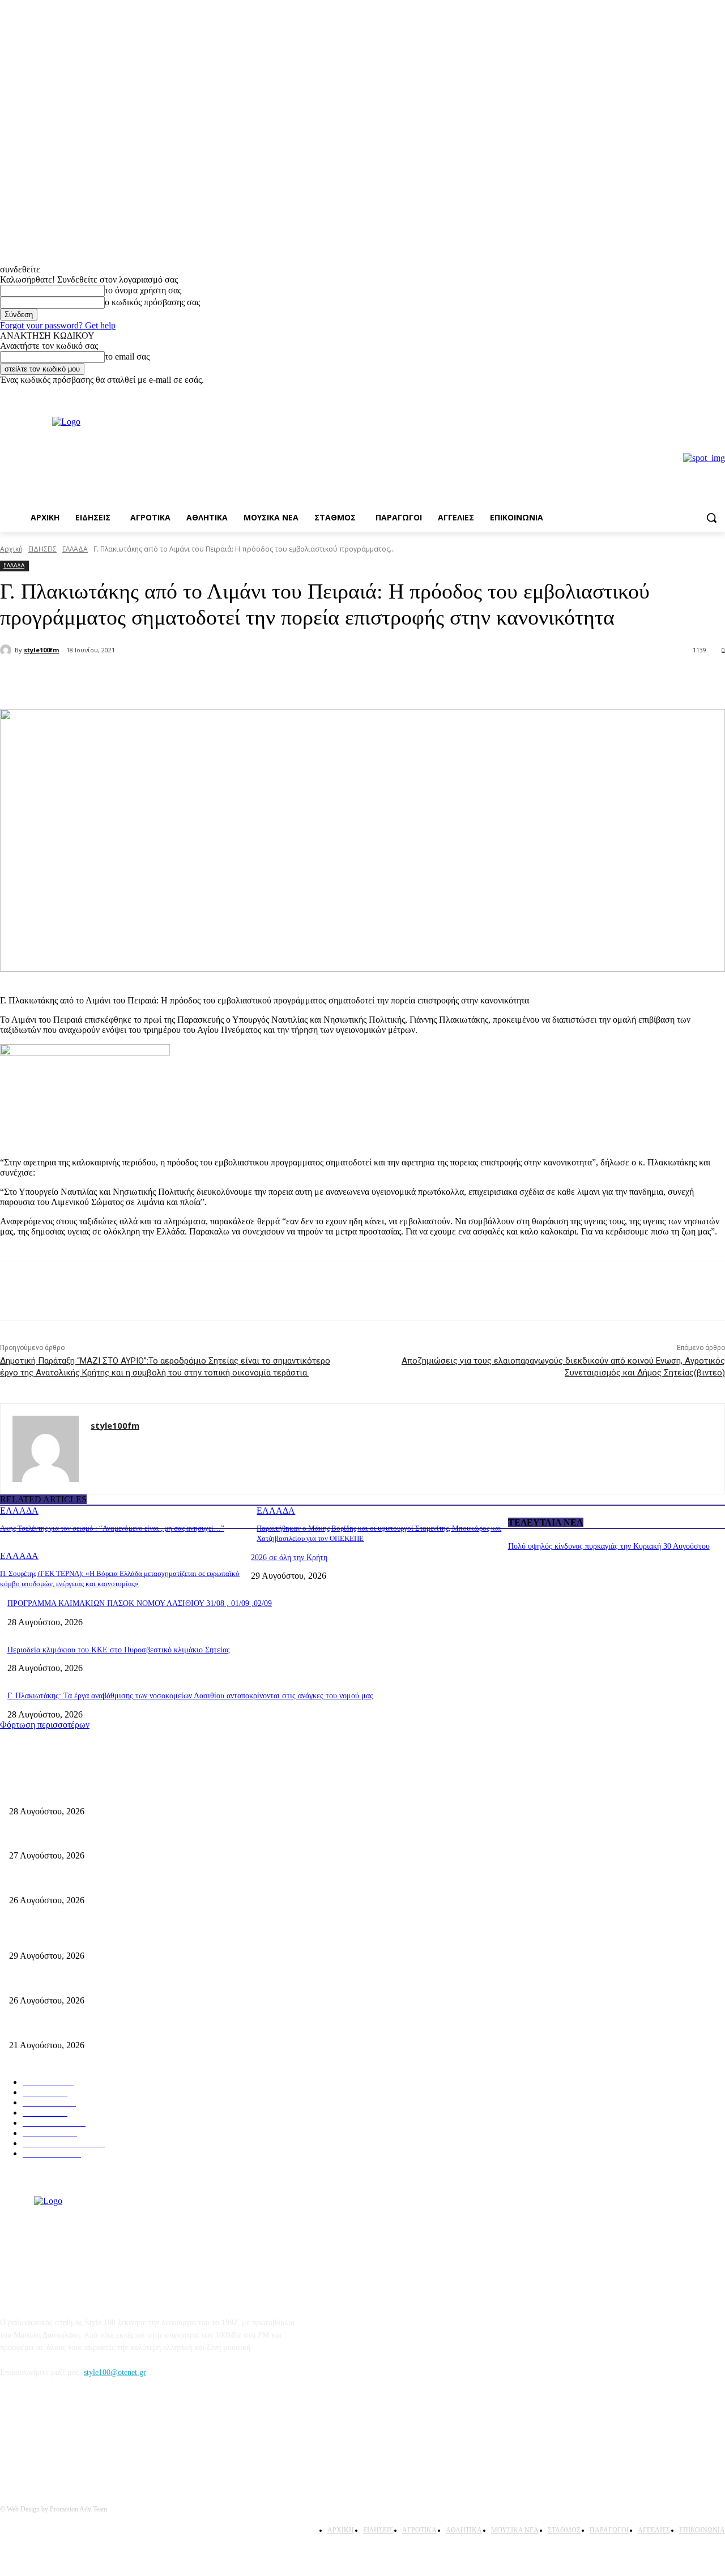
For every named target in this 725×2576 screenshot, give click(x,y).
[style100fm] (7, 650)
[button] (711, 518)
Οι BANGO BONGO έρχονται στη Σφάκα (77, 1837)
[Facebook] (703, 393)
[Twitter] (151, 680)
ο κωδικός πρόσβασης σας (152, 302)
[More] (192, 680)
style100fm (41, 650)
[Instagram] (718, 393)
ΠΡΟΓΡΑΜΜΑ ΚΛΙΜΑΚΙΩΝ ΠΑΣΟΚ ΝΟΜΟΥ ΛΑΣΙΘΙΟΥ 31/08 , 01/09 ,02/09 (140, 1603)
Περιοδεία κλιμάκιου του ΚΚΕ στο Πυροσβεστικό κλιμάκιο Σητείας (119, 1650)
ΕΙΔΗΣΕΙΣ (42, 549)
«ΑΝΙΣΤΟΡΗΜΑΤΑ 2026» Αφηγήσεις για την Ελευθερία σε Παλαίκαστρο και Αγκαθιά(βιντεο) (163, 1881)
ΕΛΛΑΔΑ (75, 549)
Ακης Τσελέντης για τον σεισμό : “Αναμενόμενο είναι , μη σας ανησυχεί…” (112, 1528)
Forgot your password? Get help (58, 325)
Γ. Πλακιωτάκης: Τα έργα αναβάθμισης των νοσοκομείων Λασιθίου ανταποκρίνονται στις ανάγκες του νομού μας (190, 1696)
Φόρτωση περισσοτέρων (45, 1725)
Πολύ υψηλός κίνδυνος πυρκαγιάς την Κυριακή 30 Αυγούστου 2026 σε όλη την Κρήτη (149, 1938)
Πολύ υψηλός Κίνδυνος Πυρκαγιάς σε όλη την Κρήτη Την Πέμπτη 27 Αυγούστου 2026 (151, 1982)
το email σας (127, 356)
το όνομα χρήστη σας (143, 290)
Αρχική (11, 549)
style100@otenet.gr (115, 2372)
